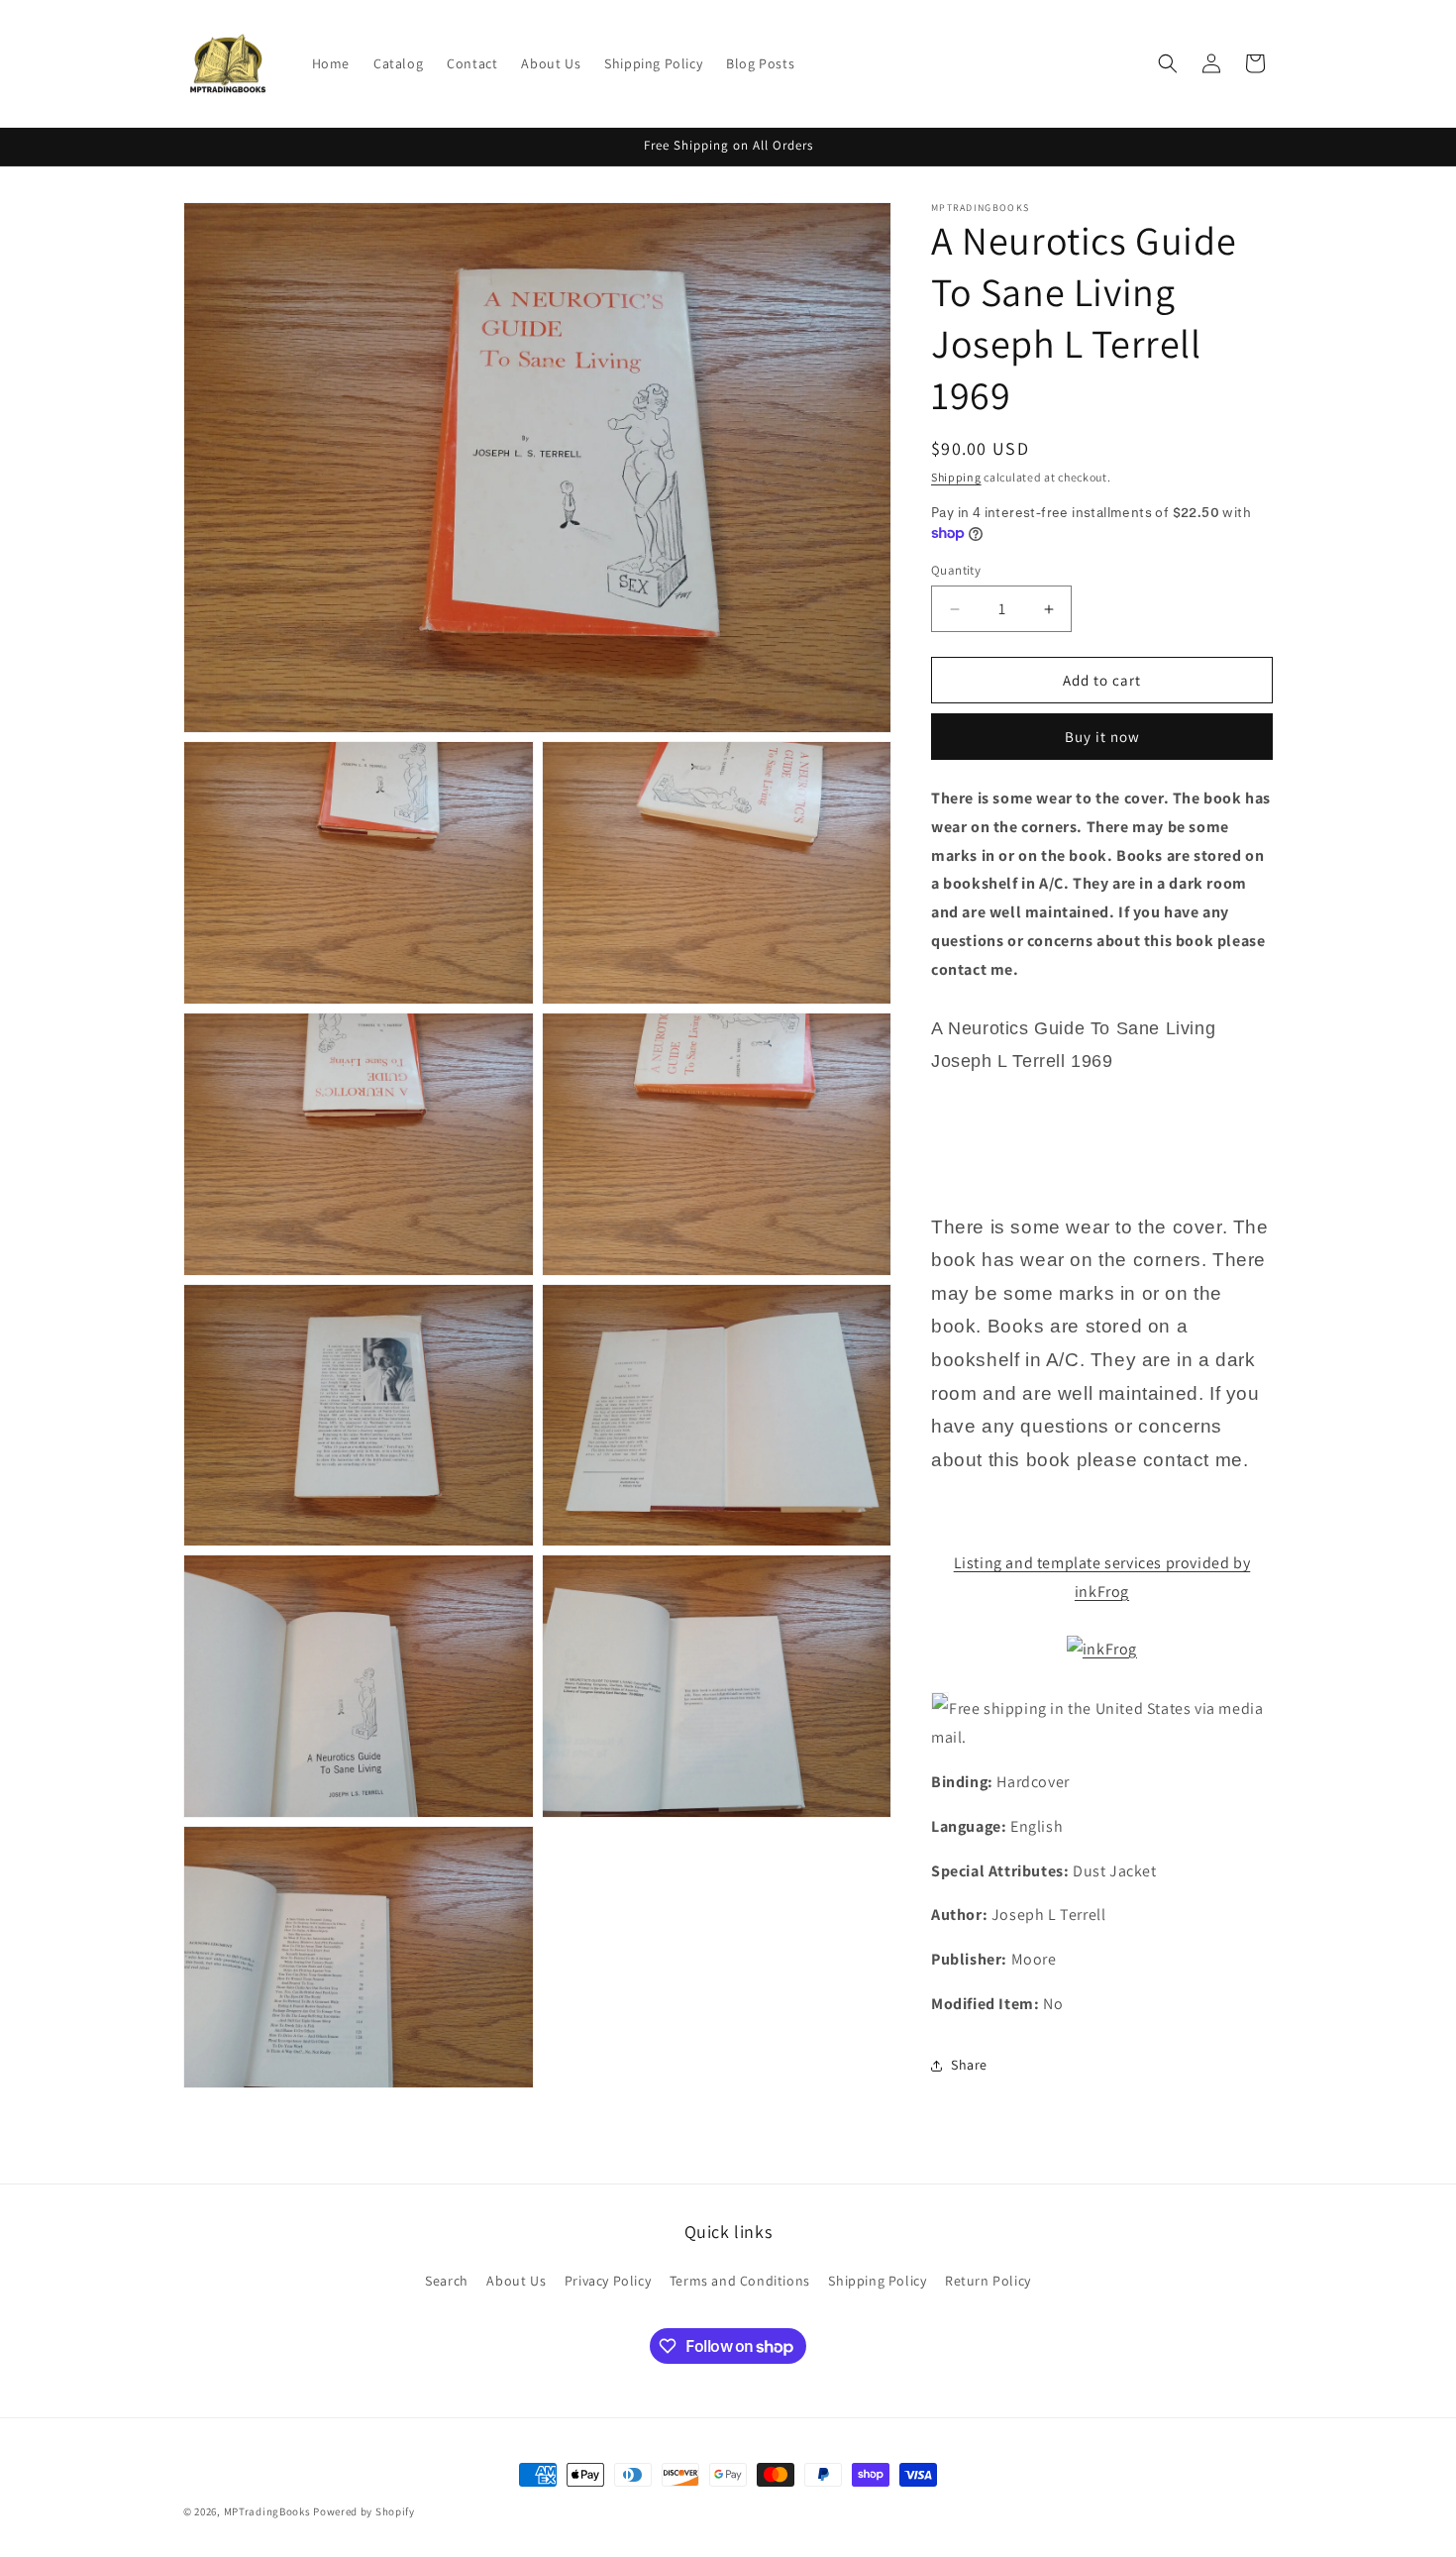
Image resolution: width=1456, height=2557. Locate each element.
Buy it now (1102, 737)
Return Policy (988, 2281)
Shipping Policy (877, 2281)
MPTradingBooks (267, 2511)
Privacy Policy (608, 2281)
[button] (1168, 63)
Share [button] (969, 2065)
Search (447, 2281)
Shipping (956, 477)
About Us (516, 2281)
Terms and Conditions (740, 2281)
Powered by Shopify (364, 2511)
